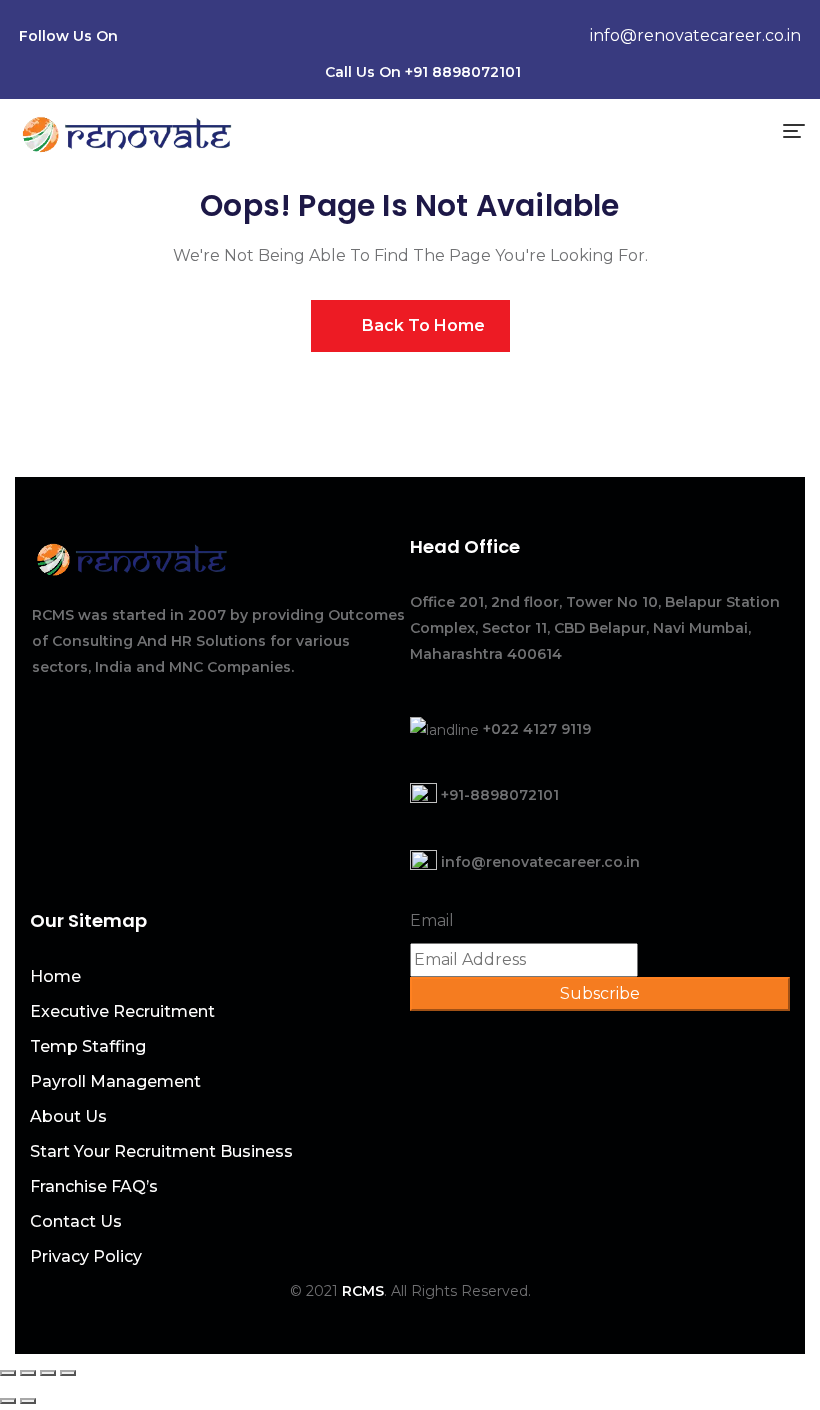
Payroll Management (115, 1081)
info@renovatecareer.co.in (695, 35)
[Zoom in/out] (68, 1373)
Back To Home (421, 325)
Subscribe (600, 993)
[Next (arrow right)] (28, 1401)
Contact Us (76, 1221)
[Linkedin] (212, 39)
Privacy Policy (86, 1256)
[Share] (28, 1373)
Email (432, 920)
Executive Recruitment (122, 1011)
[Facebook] (174, 39)
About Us (68, 1116)
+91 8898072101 (463, 72)
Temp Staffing (88, 1046)
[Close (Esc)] (8, 1373)
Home (55, 976)
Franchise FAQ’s (94, 1186)
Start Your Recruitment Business (161, 1151)
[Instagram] (250, 39)
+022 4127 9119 (537, 729)
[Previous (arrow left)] (8, 1401)
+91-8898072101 (500, 795)
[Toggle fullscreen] (48, 1373)
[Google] (288, 39)
